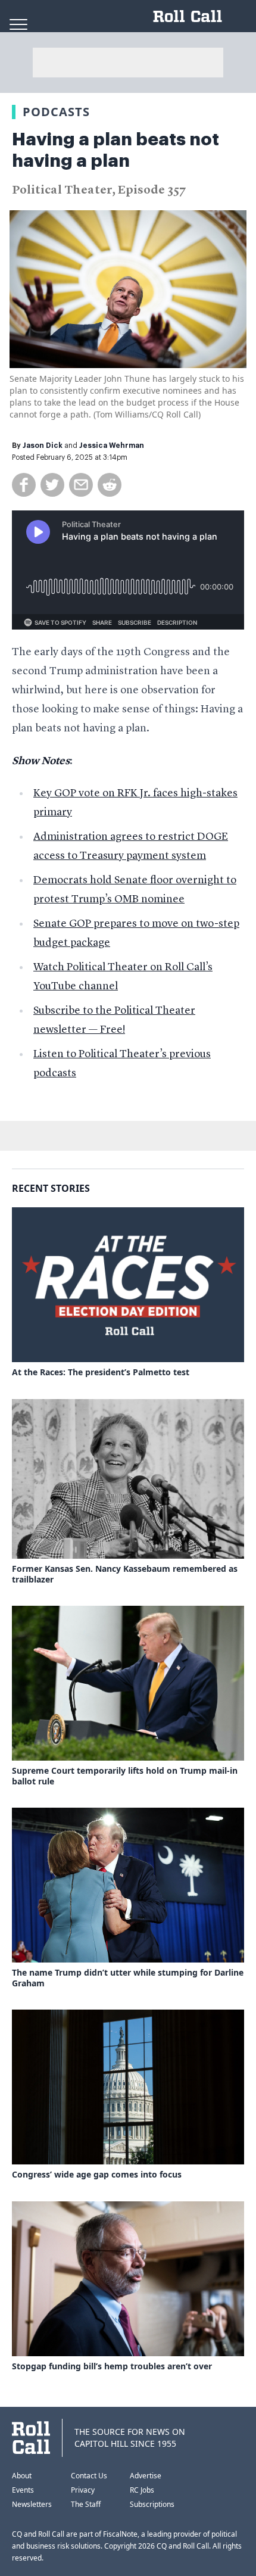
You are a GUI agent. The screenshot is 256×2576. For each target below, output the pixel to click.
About (22, 2476)
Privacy (83, 2490)
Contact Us (89, 2476)
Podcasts (56, 112)
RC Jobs (142, 2490)
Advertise (146, 2476)
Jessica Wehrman (112, 446)
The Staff (86, 2504)
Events (23, 2490)
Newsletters (32, 2504)
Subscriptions (152, 2504)
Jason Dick (43, 446)
